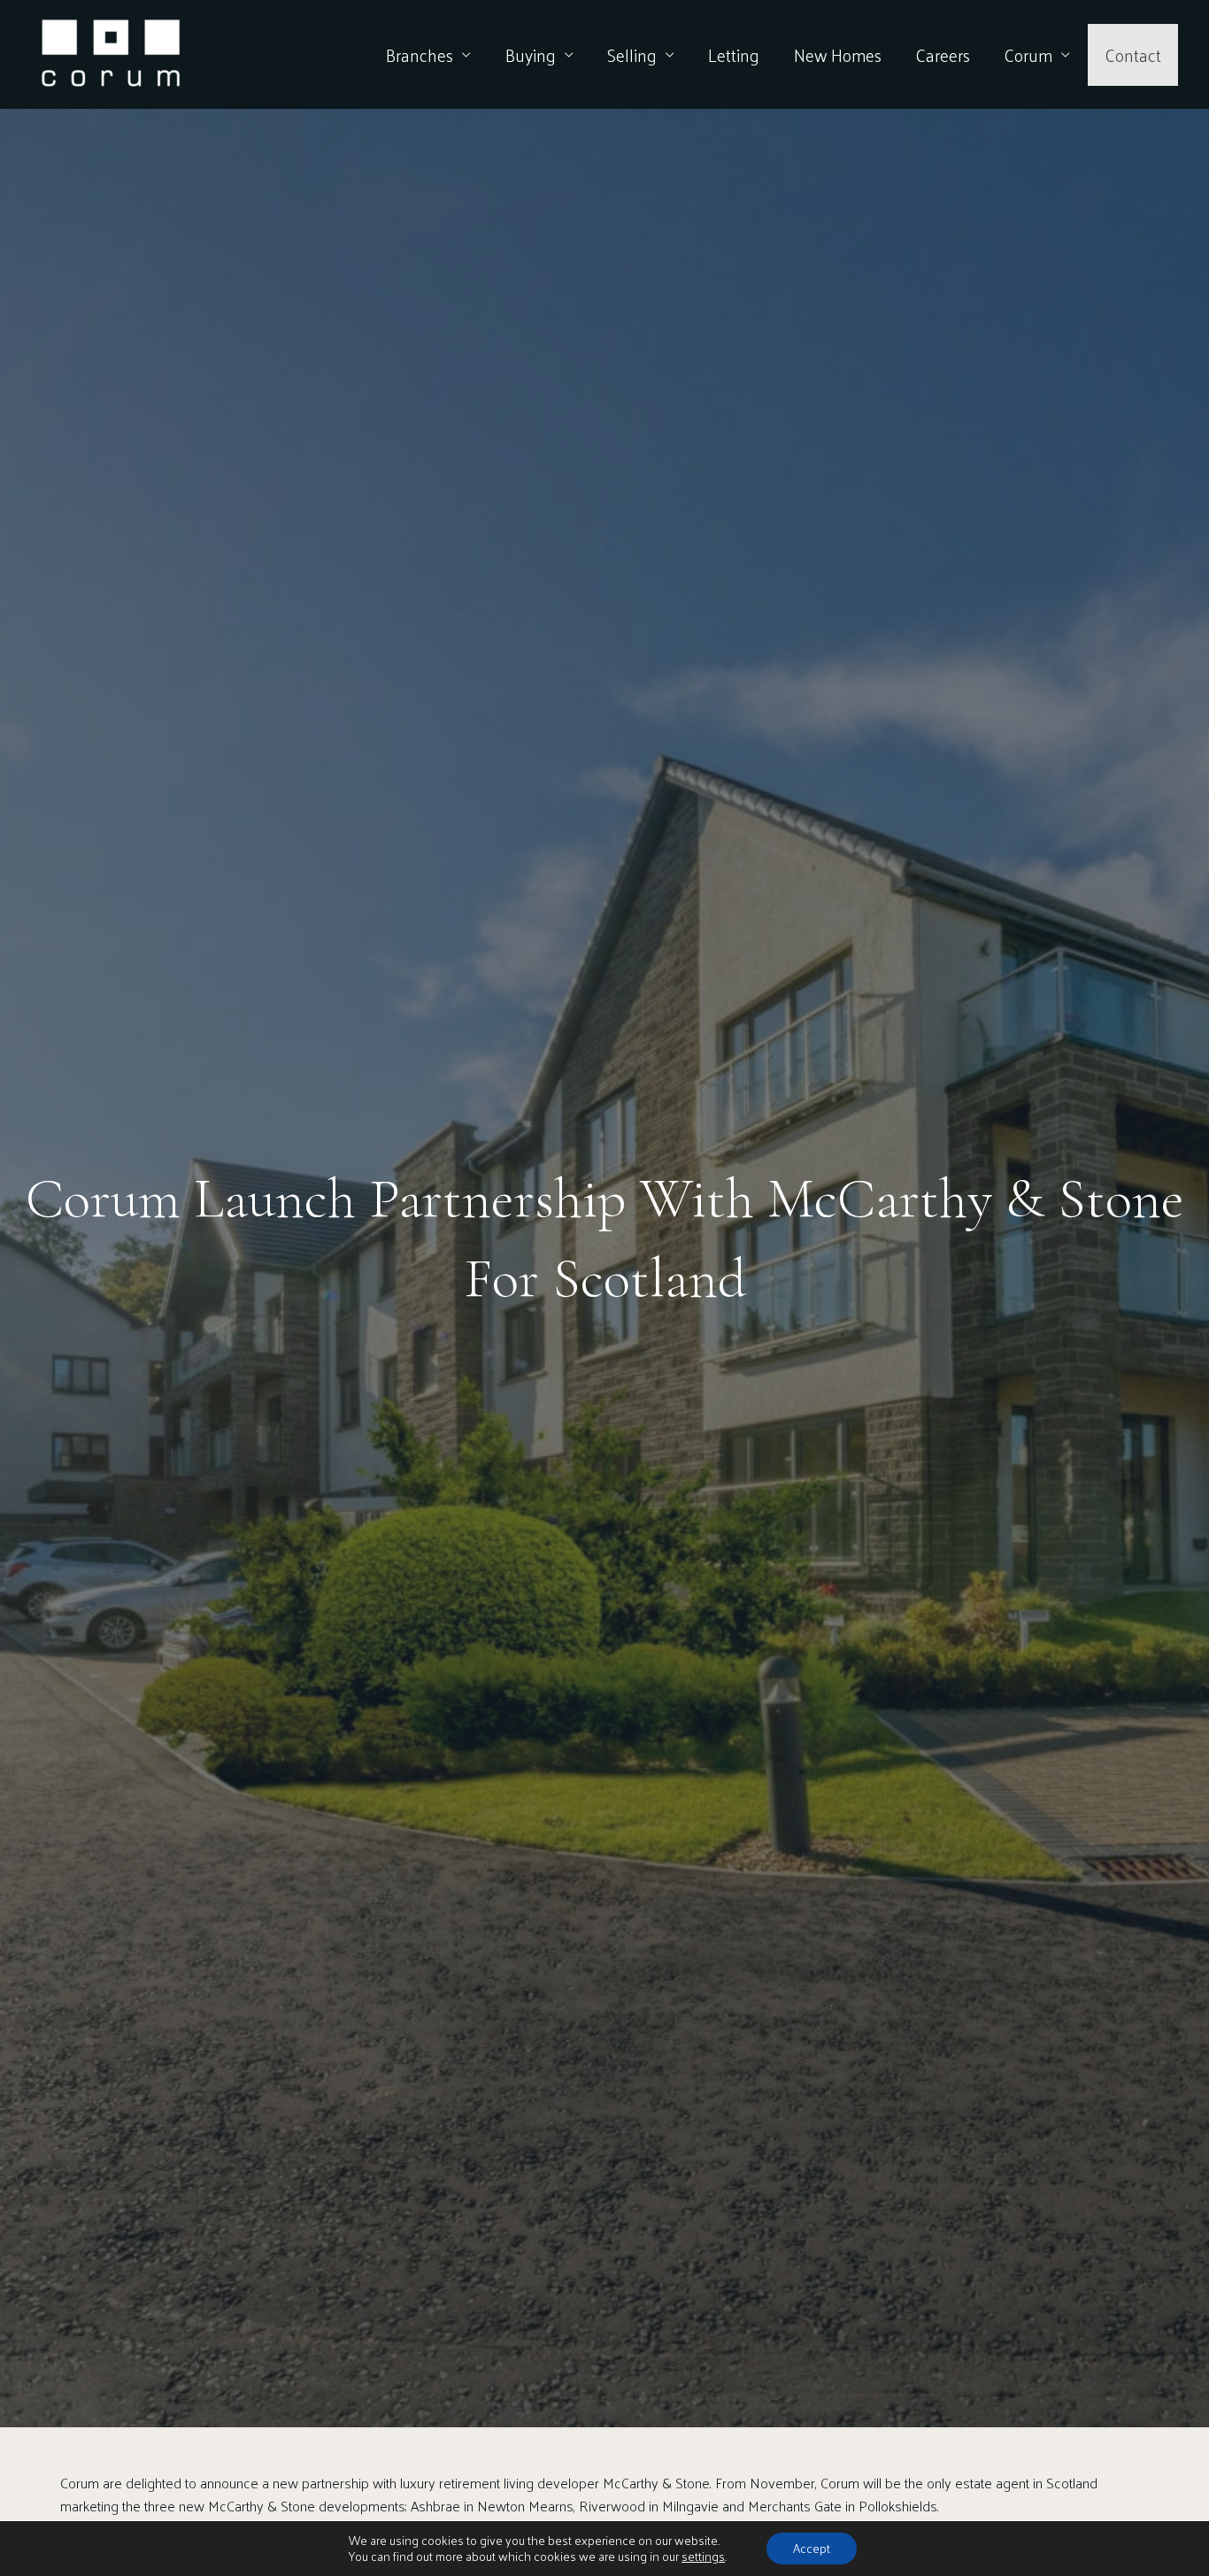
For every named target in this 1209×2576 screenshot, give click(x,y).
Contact (1133, 55)
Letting (734, 55)
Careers (943, 55)
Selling (632, 55)
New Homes (838, 55)
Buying (531, 55)
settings (703, 2557)
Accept (812, 2548)
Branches (420, 55)
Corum (1028, 55)
